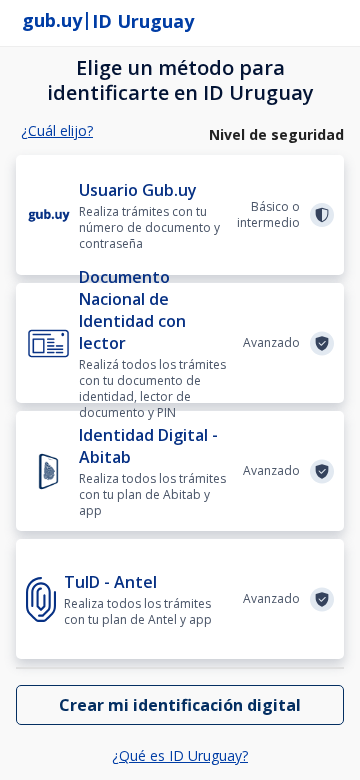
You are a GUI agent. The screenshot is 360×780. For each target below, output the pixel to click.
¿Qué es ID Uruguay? (180, 755)
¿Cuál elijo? (57, 130)
